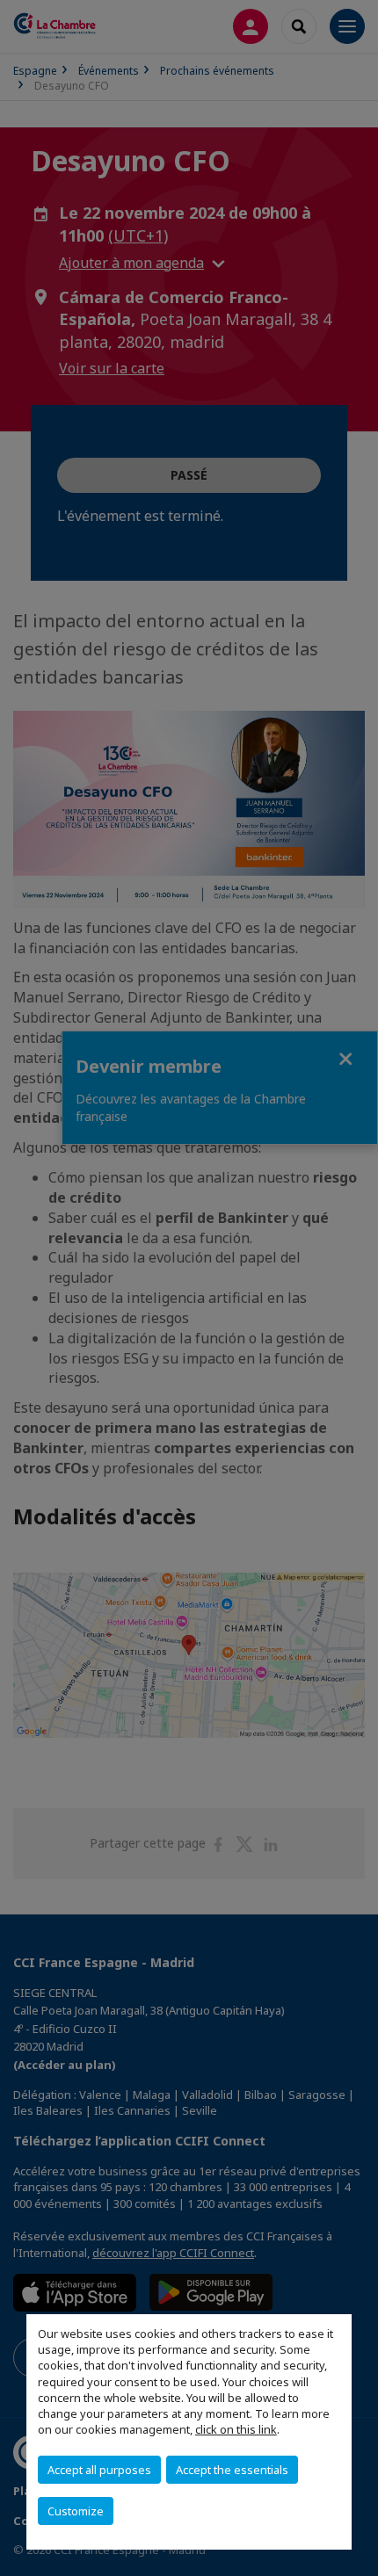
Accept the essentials (232, 2470)
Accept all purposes (99, 2470)
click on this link (236, 2429)
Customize (76, 2511)
